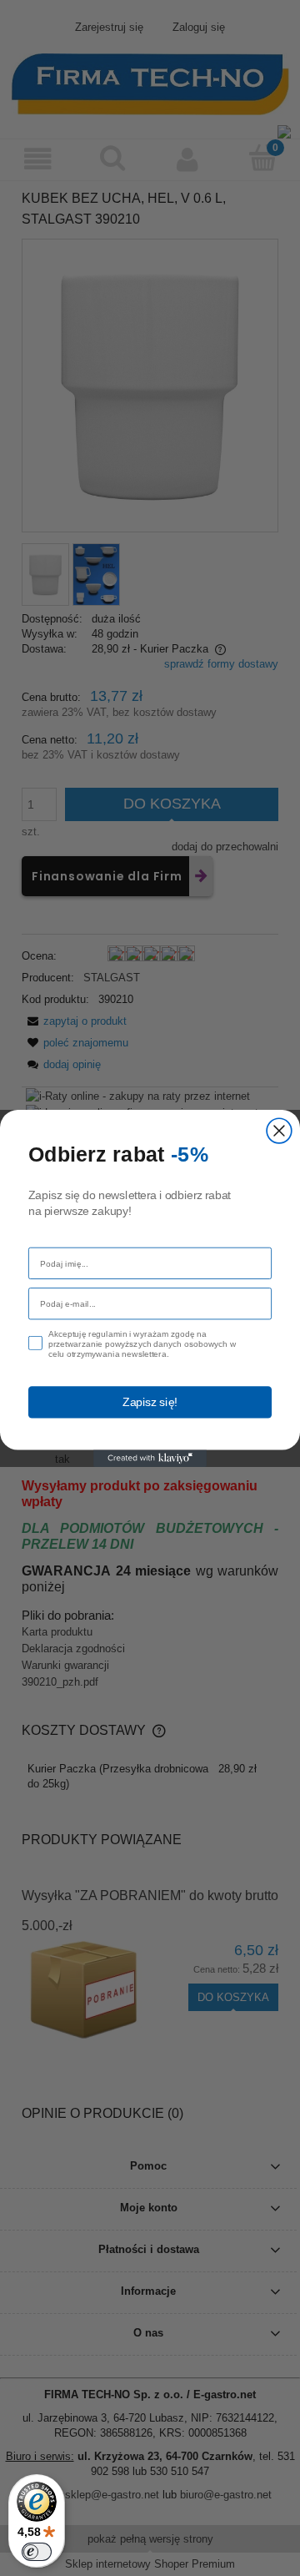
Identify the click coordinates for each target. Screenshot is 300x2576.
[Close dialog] (279, 1131)
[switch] (37, 2552)
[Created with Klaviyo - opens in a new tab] (150, 1458)
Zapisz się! (150, 1401)
